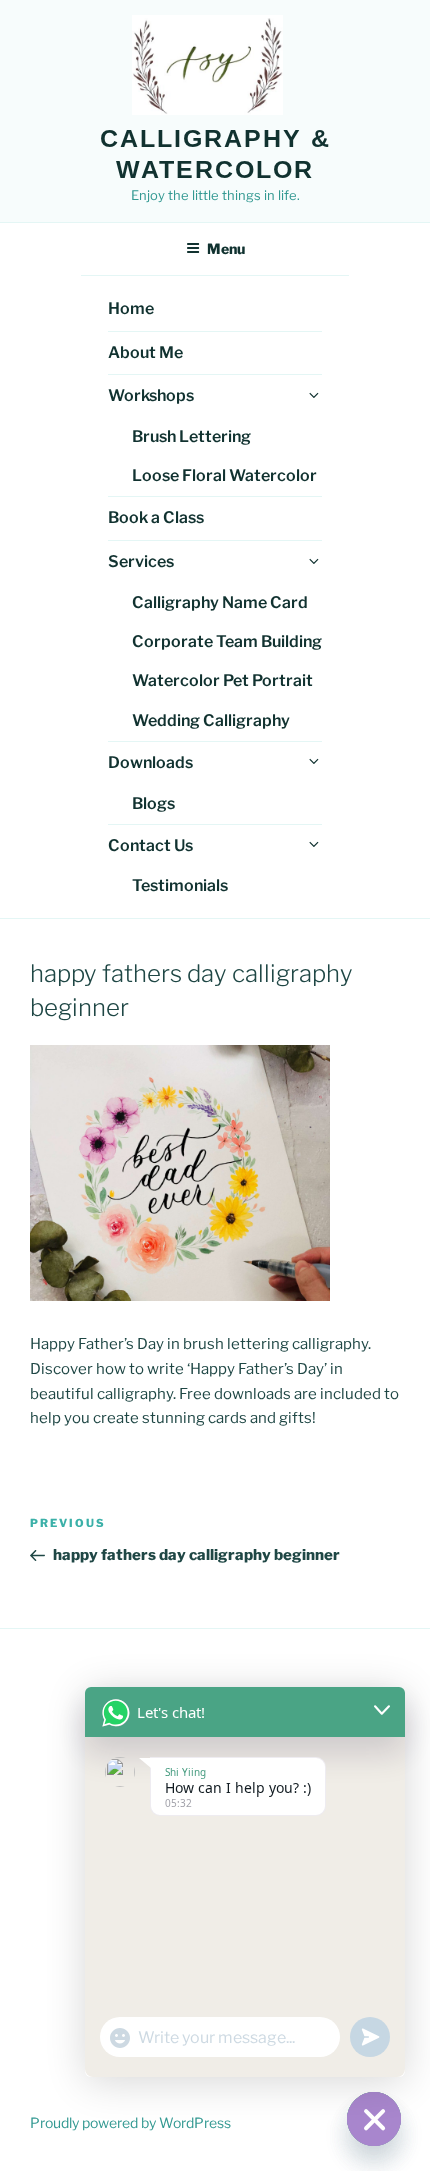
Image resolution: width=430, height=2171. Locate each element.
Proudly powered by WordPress (130, 2122)
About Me (145, 352)
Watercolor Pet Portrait (222, 680)
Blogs (153, 803)
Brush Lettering (191, 436)
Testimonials (180, 885)
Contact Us (150, 845)
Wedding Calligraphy (211, 720)
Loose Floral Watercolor (224, 475)
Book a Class (156, 517)
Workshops (151, 395)
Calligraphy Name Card (220, 602)
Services (141, 561)
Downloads (150, 762)
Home (131, 308)
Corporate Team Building (227, 641)
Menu (226, 248)
